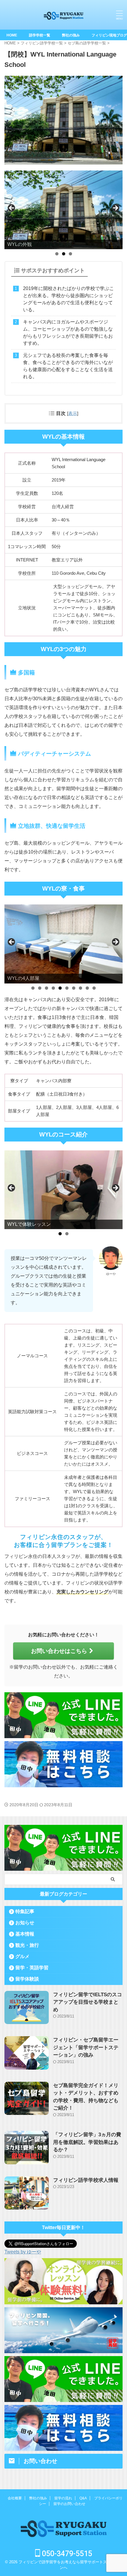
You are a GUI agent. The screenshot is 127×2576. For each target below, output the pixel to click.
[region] (63, 210)
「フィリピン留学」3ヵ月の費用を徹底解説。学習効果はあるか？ (87, 2142)
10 (94, 988)
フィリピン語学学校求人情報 (86, 2180)
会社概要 (15, 2498)
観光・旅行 (27, 1945)
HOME (12, 35)
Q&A (83, 2498)
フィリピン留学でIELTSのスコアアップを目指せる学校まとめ (88, 2002)
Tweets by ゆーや (23, 2252)
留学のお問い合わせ (69, 2504)
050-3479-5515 (66, 2554)
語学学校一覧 (40, 35)
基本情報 (25, 1934)
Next (115, 208)
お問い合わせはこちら (59, 1651)
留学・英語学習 (32, 1968)
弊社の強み (71, 35)
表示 (73, 413)
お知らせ (25, 1923)
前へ (12, 208)
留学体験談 (27, 1979)
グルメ (22, 1956)
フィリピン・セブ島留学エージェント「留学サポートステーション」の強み (86, 2047)
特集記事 (25, 1911)
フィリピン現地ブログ (109, 35)
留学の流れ (63, 2498)
